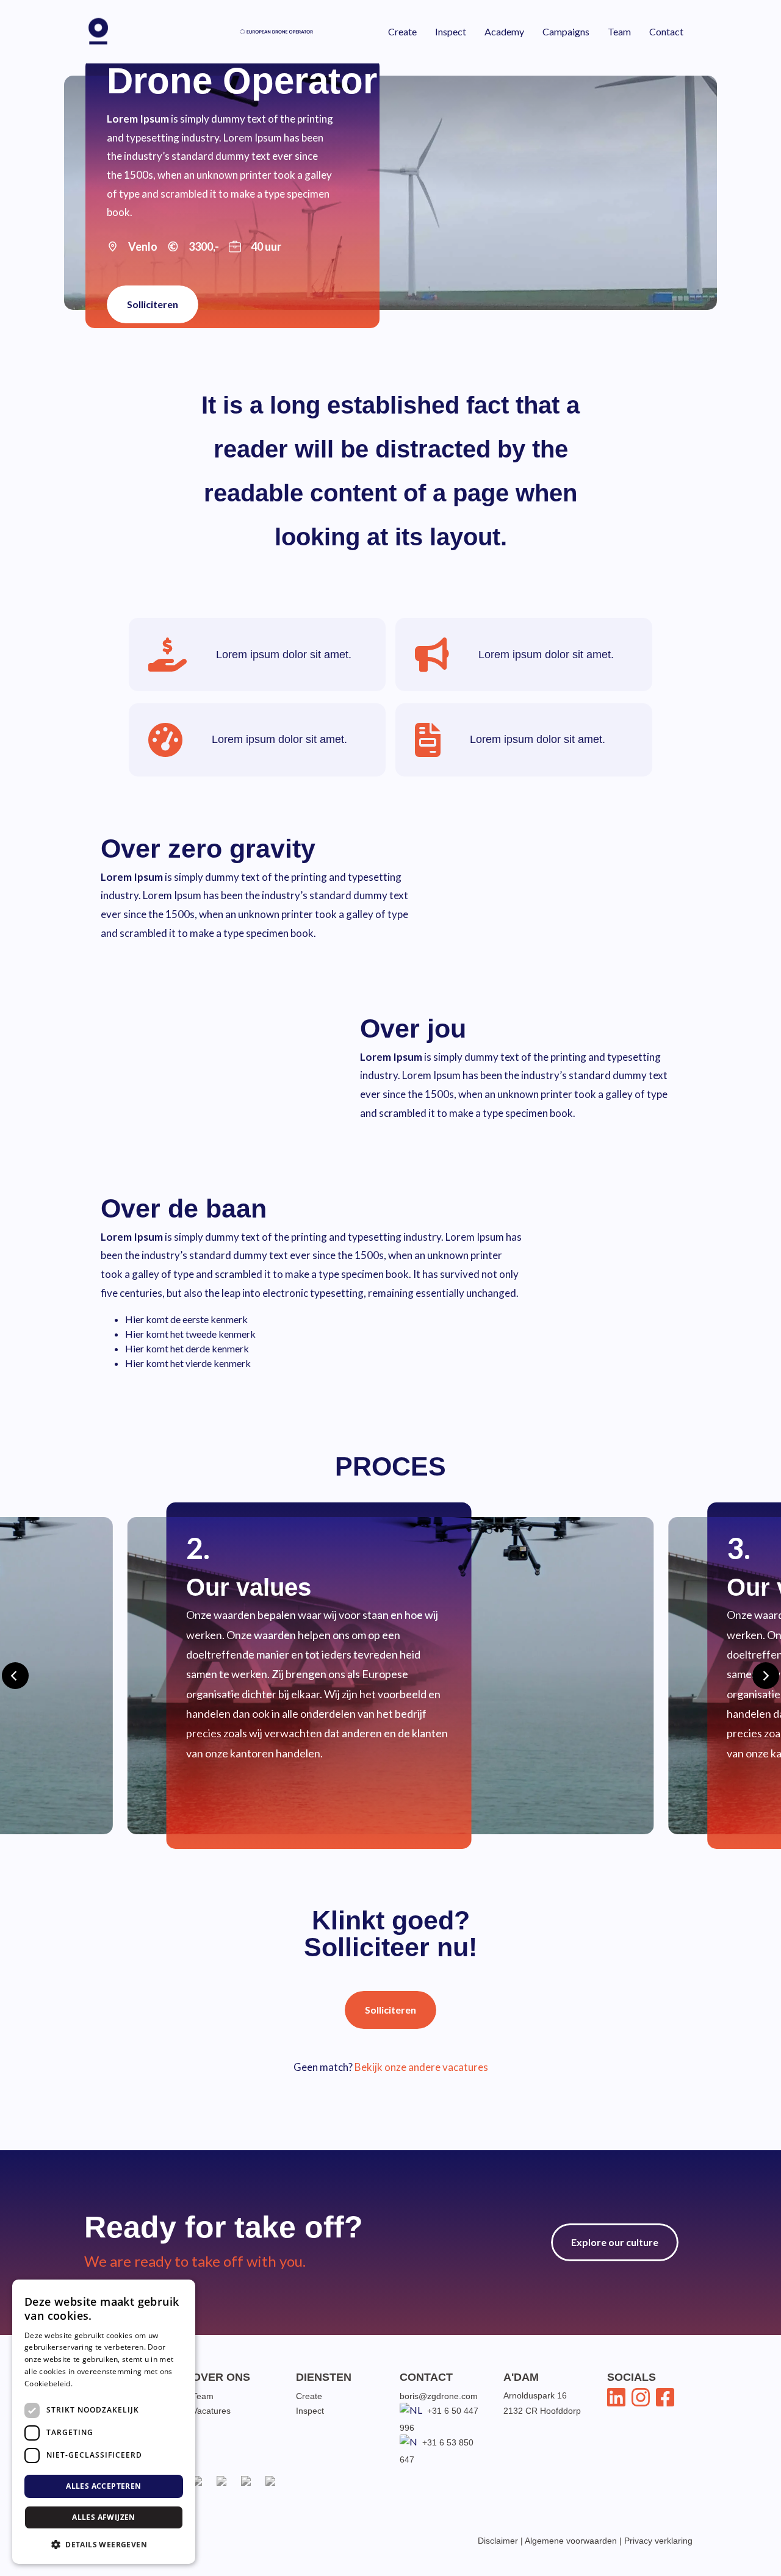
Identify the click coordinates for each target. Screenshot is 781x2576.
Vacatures (211, 2411)
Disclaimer (498, 2541)
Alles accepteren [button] (103, 2486)
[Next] (766, 1676)
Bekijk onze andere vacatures (421, 2067)
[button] (104, 2544)
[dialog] (104, 2422)
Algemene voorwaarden (571, 2541)
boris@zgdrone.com (439, 2396)
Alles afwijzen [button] (104, 2517)
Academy (504, 31)
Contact (666, 31)
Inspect (451, 31)
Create (402, 31)
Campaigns (566, 31)
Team (619, 31)
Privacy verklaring (658, 2541)
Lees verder (95, 2384)
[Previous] (15, 1676)
